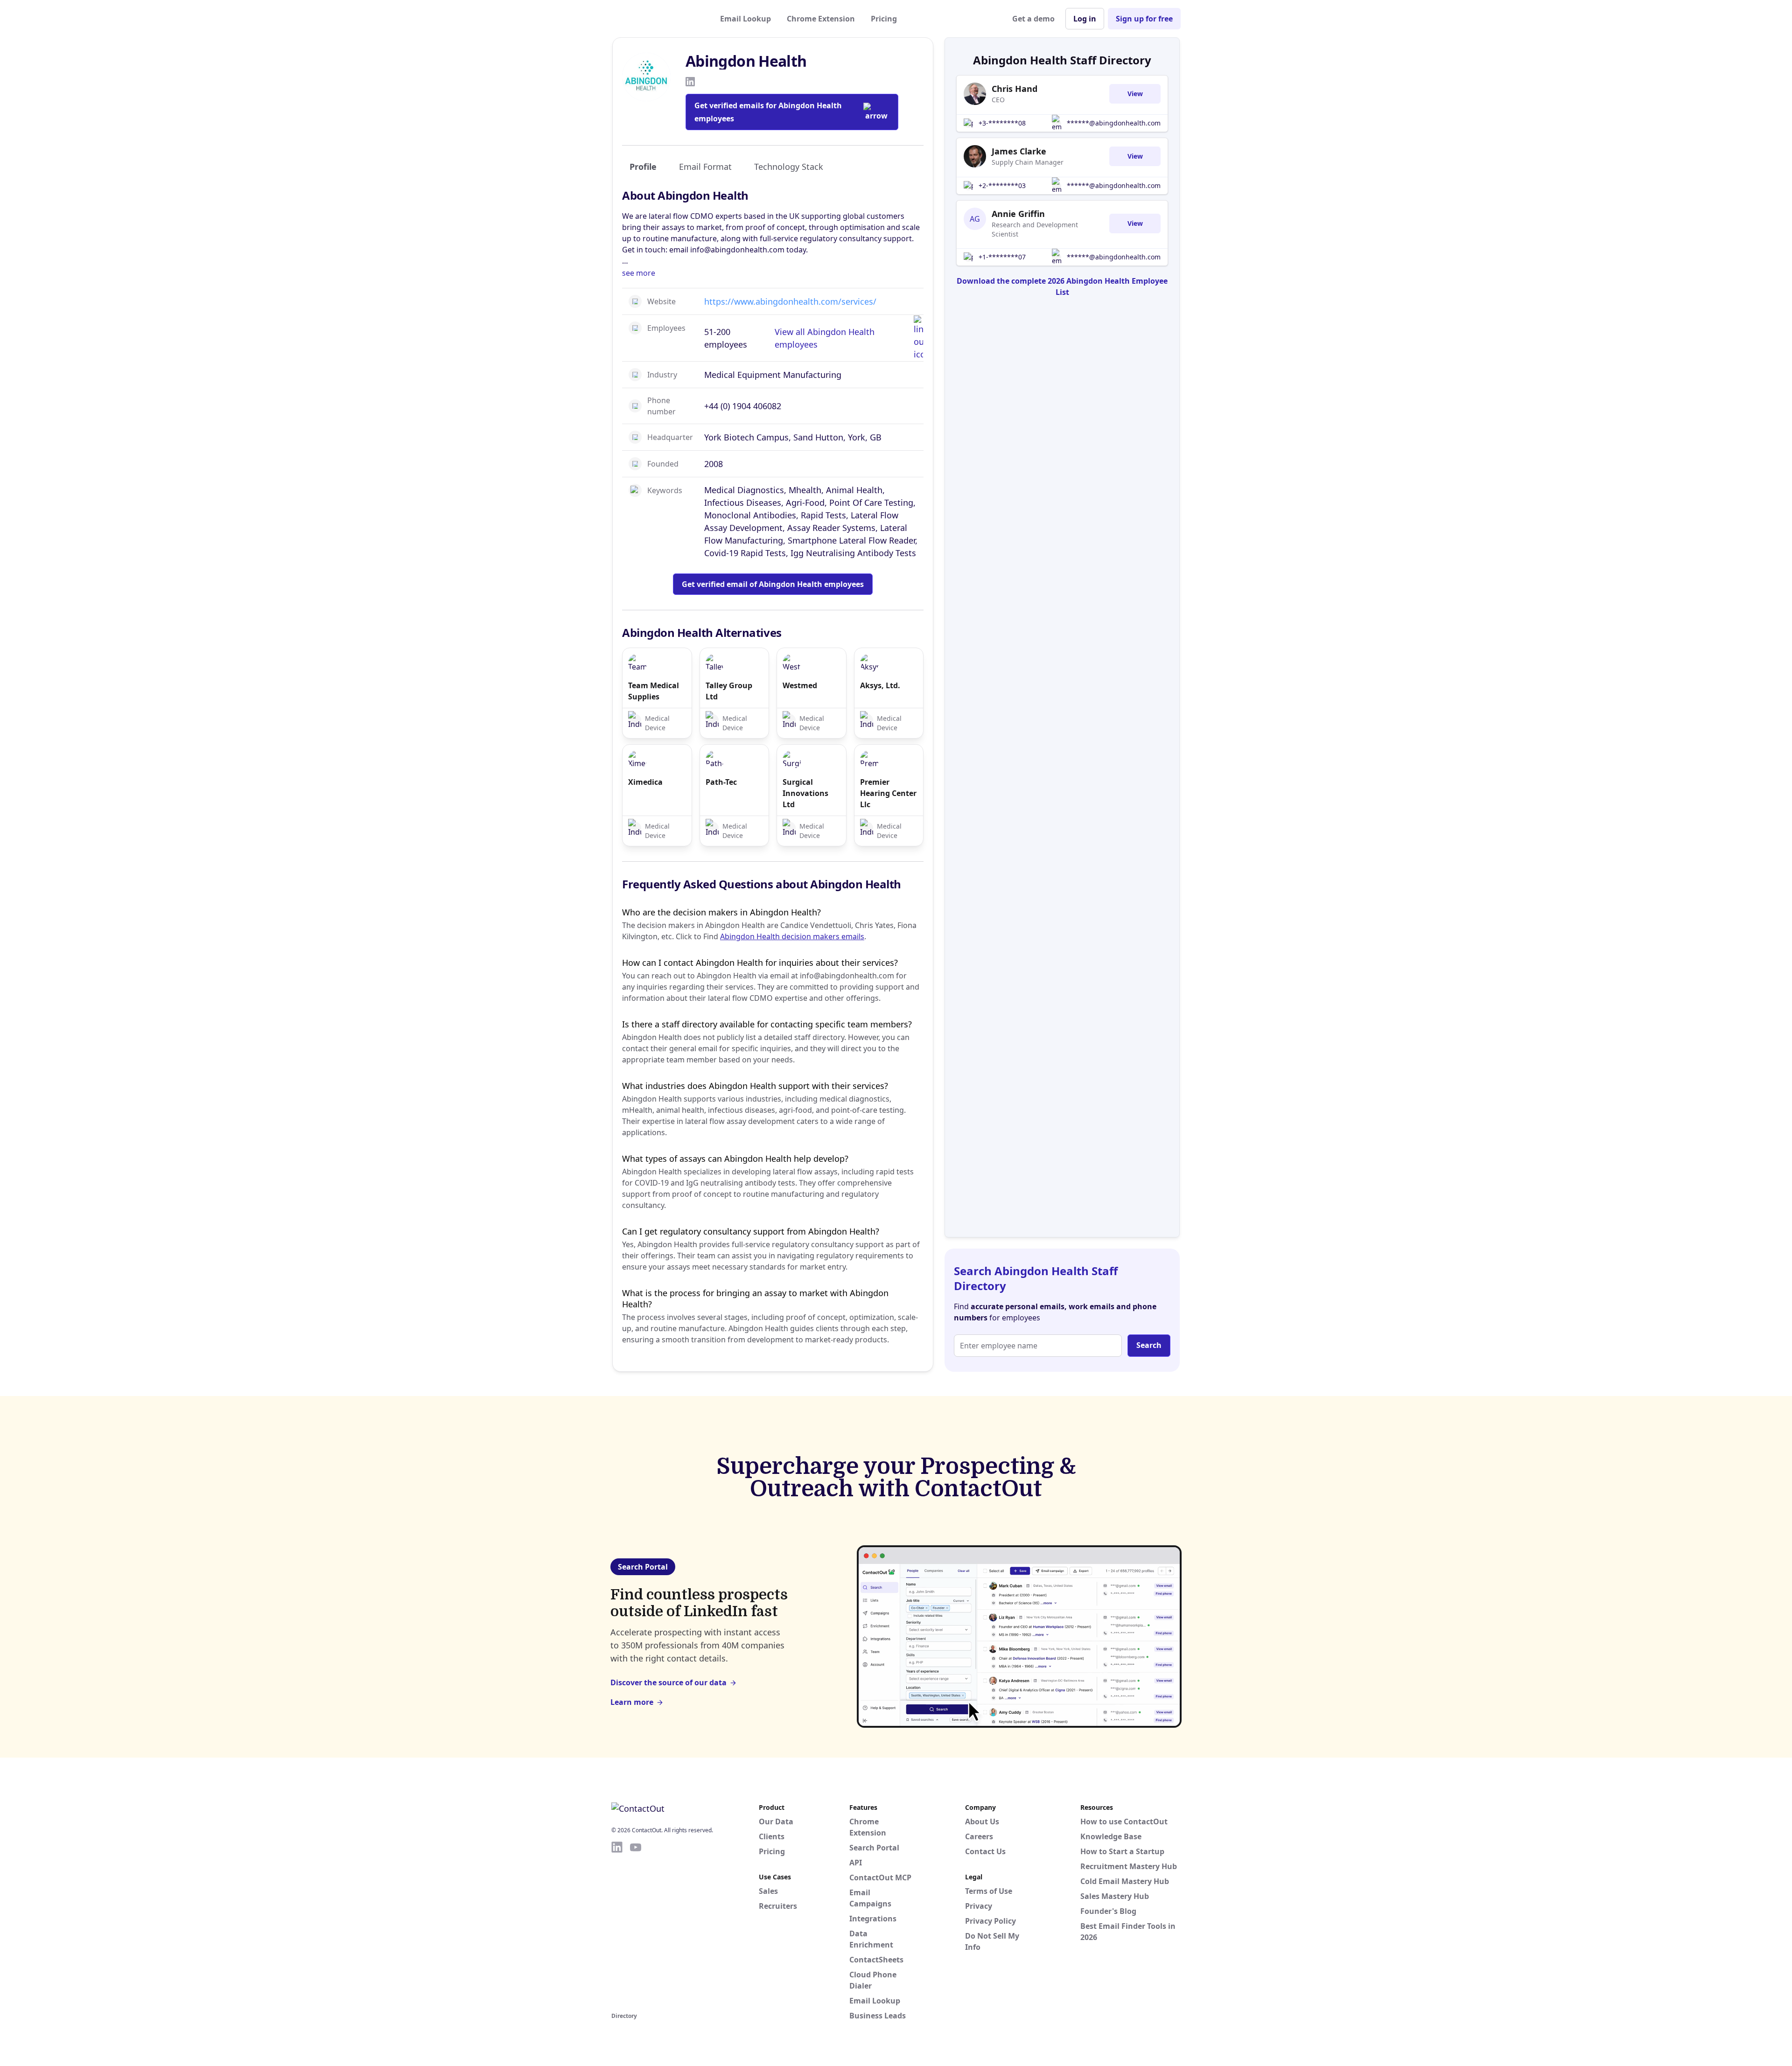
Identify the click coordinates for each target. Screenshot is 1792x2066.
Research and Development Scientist (1035, 229)
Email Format (705, 167)
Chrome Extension (821, 19)
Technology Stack (789, 167)
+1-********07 (1002, 257)
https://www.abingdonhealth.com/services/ (790, 301)
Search (1149, 1345)
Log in (1085, 19)
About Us (982, 1822)
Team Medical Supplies (654, 691)
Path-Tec (721, 782)
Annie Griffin (1018, 214)
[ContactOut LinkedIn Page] (617, 1925)
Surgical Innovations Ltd (805, 793)
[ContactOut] (657, 19)
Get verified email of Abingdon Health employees (773, 584)
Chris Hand (1015, 89)
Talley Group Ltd (729, 691)
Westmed (800, 685)
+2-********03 (1002, 185)
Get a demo (1033, 19)
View (1135, 94)
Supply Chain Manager (1028, 162)
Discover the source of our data (668, 1682)
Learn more (632, 1702)
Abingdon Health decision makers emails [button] (792, 936)
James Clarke (1019, 151)
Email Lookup (745, 19)
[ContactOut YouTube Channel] (636, 1925)
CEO (998, 100)
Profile (643, 167)
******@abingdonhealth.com (1114, 123)
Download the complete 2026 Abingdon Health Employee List (1062, 286)
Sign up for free (1144, 19)
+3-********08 (1002, 123)
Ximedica (645, 782)
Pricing (884, 19)
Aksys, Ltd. (880, 685)
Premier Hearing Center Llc (888, 793)
